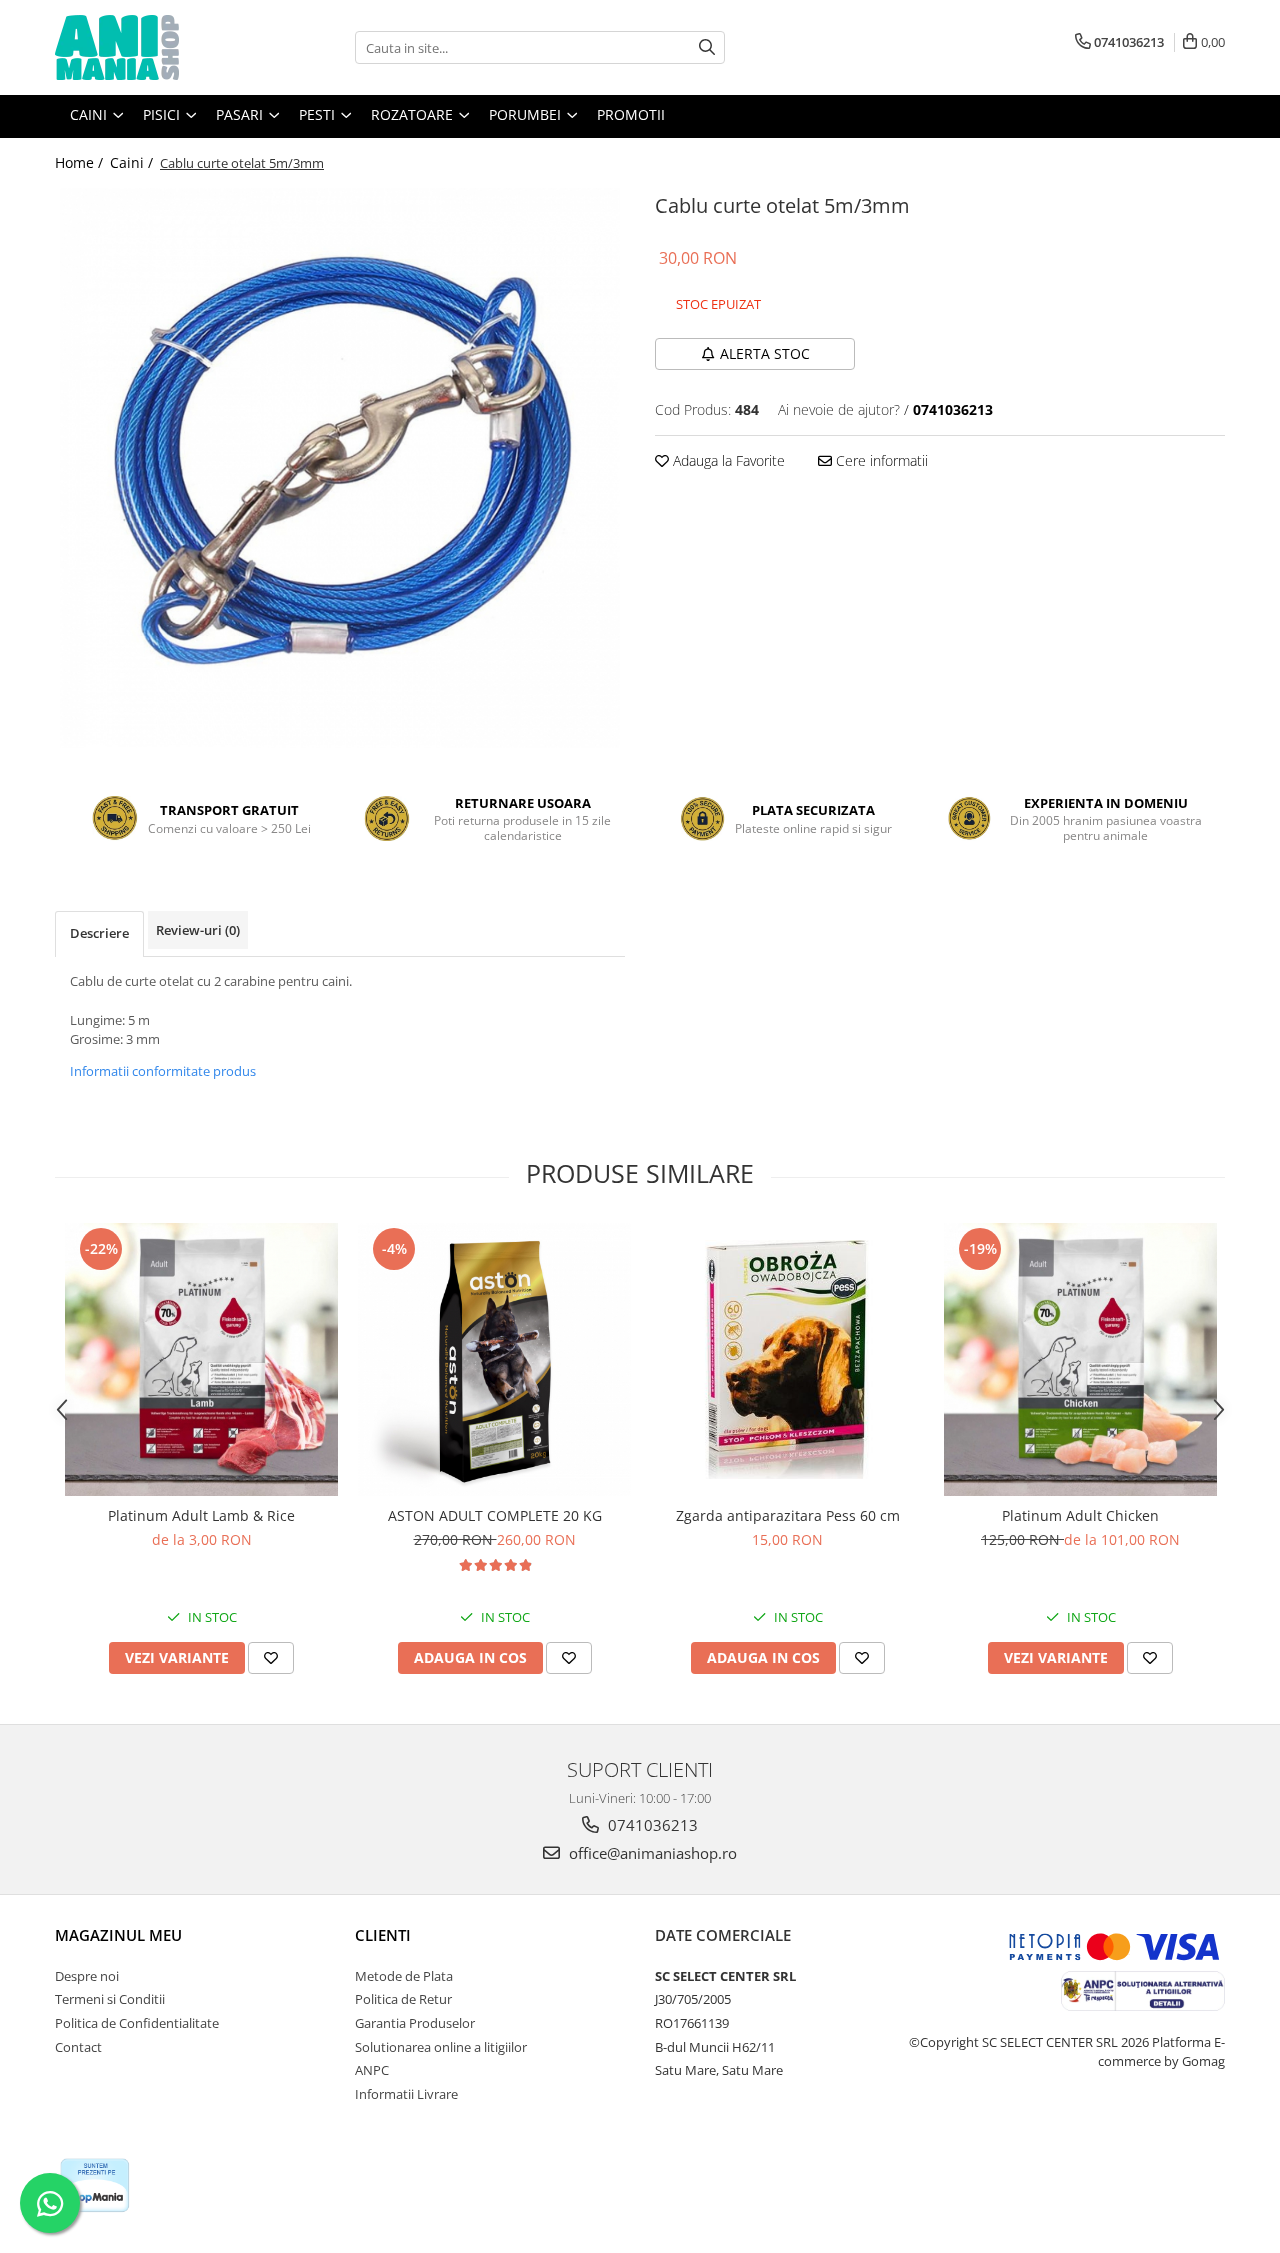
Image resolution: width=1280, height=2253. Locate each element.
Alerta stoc (765, 353)
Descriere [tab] (99, 933)
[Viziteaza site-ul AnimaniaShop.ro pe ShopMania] (95, 2185)
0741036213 (651, 1825)
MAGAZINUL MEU (118, 1935)
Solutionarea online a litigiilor (441, 2047)
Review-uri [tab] (198, 930)
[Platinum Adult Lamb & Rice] (201, 1359)
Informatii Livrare (406, 2094)
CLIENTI (383, 1935)
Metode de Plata (404, 1976)
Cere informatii (880, 460)
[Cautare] (707, 47)
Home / (81, 162)
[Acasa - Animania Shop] (155, 47)
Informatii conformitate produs (163, 1071)
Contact (78, 2047)
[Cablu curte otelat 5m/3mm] (340, 468)
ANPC (372, 2070)
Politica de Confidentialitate (137, 2023)
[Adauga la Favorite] (271, 1658)
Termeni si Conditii (110, 1999)
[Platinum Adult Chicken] (1080, 1359)
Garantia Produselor (415, 2023)
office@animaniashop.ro (651, 1853)
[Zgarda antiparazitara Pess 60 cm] (787, 1359)
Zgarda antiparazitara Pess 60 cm (788, 1515)
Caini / (133, 162)
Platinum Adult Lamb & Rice (201, 1515)
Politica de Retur (403, 1999)
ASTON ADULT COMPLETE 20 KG (495, 1515)
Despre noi (87, 1976)
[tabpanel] (340, 468)
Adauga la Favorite (727, 460)
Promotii (631, 114)
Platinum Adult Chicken (1080, 1515)
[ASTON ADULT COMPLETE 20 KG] (494, 1359)
